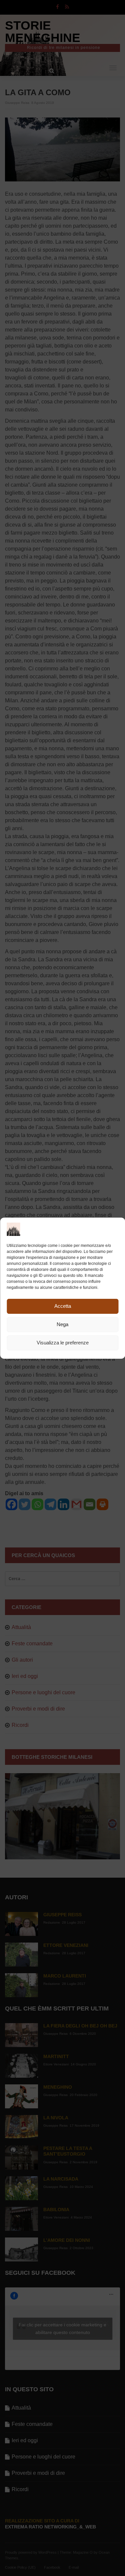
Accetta (63, 1306)
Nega (62, 1324)
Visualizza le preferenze (63, 1343)
